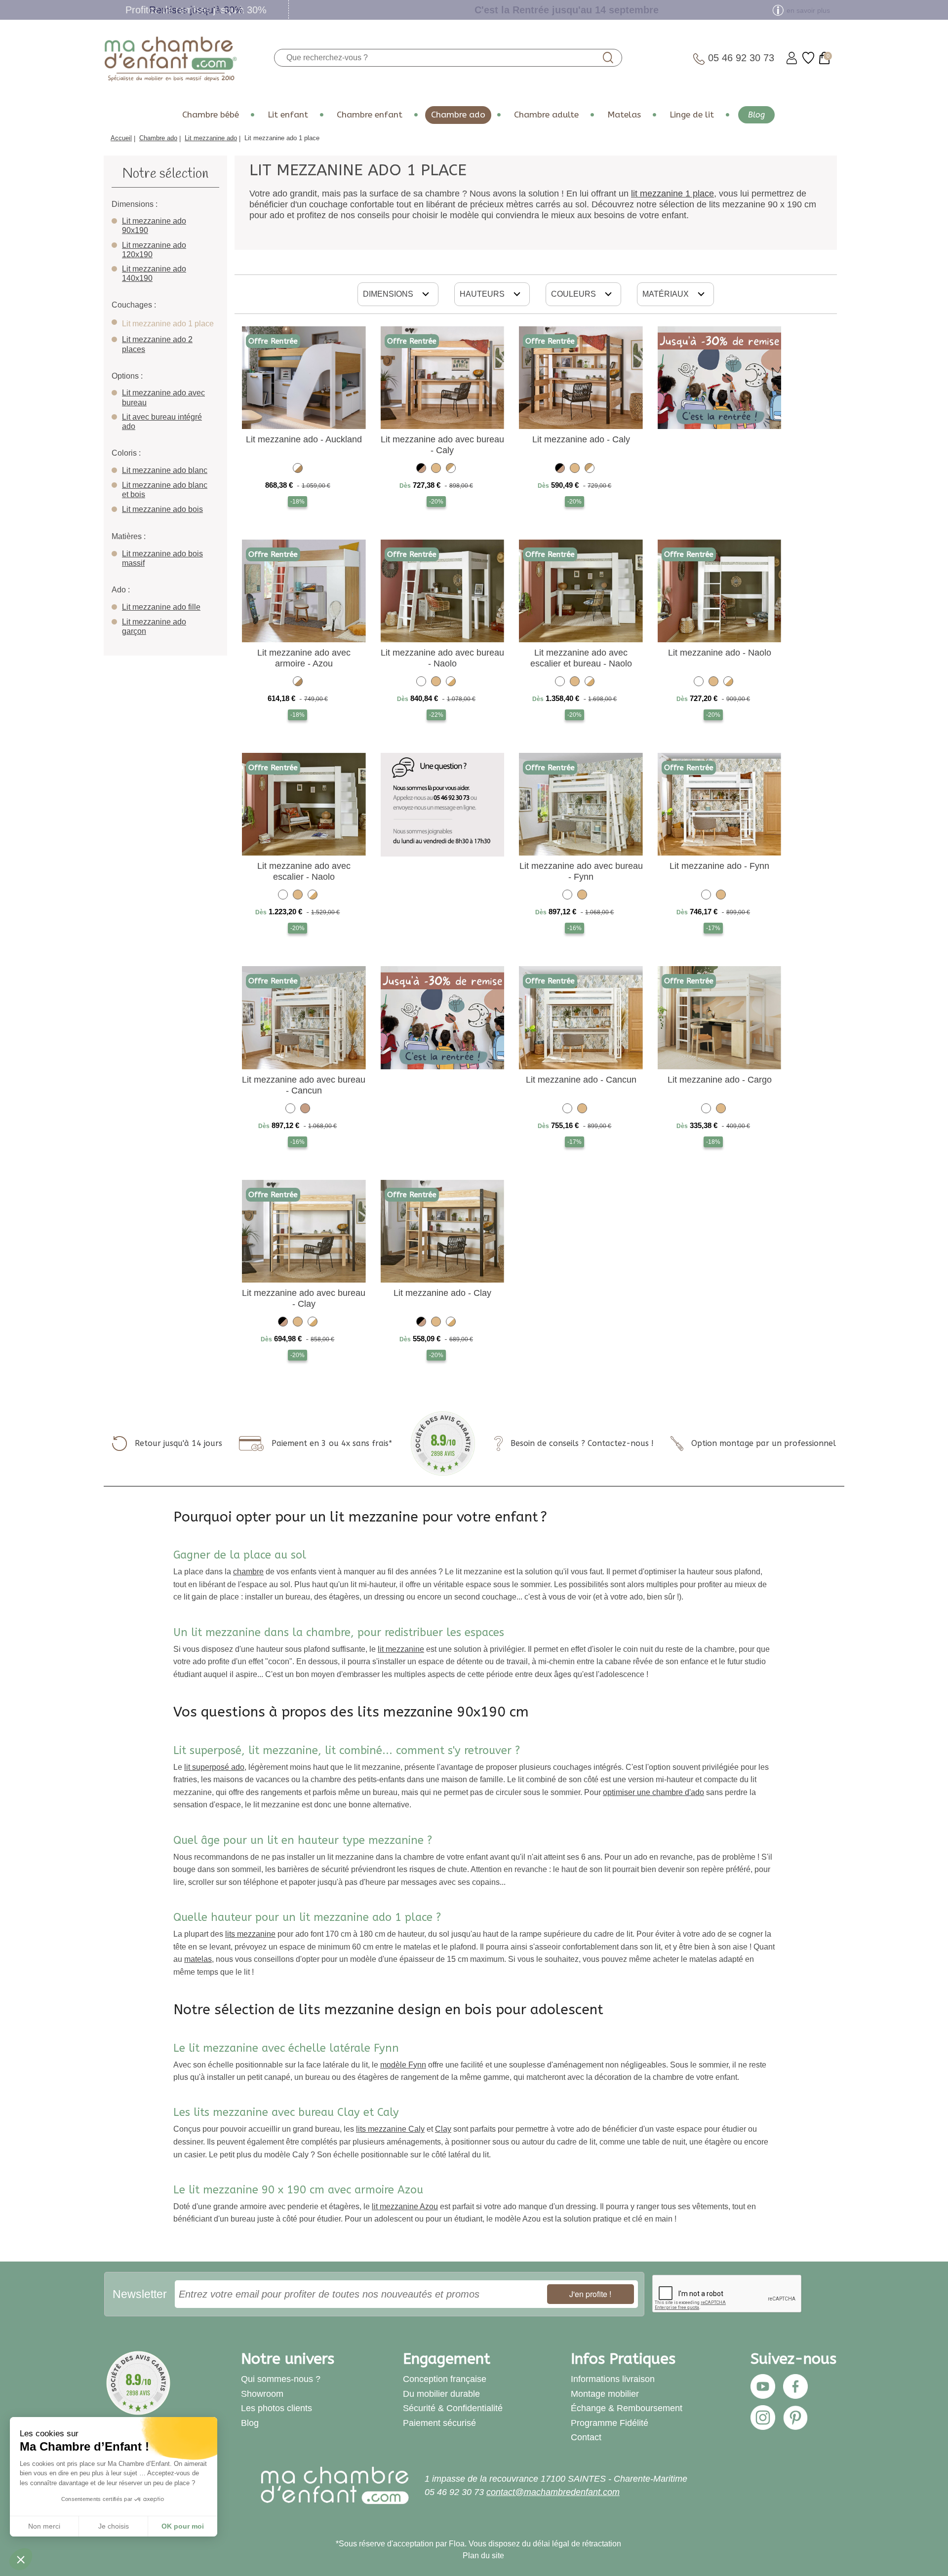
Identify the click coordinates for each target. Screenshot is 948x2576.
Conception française (445, 2379)
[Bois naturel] (436, 470)
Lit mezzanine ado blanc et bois (165, 490)
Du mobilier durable (441, 2394)
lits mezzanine (250, 1934)
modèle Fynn (403, 2065)
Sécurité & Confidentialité (453, 2408)
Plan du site (483, 2556)
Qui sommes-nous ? (281, 2379)
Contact (586, 2437)
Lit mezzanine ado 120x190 (154, 250)
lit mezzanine (401, 1649)
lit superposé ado (214, 1767)
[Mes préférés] (808, 58)
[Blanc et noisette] (298, 470)
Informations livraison (613, 2379)
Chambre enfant (370, 115)
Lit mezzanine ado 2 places (157, 344)
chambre (248, 1572)
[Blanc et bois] (451, 683)
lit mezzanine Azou (405, 2206)
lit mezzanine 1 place (672, 194)
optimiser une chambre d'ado (653, 1792)
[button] (21, 2559)
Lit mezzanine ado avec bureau (163, 397)
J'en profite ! (590, 2294)
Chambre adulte (546, 115)
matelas (198, 1959)
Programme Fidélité (610, 2423)
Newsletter (140, 2294)
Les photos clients (276, 2408)
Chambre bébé (211, 115)
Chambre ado (458, 115)
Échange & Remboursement (627, 2408)
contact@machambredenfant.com (553, 2492)
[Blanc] (421, 683)
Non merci (44, 2526)
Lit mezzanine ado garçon (154, 626)
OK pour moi (183, 2526)
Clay (443, 2129)
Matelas (624, 115)
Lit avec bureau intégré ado (162, 422)
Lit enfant (288, 115)
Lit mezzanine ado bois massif (162, 558)
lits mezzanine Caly (390, 2129)
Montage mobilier (605, 2394)
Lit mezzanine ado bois (162, 509)
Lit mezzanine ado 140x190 (154, 273)
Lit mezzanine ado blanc (165, 470)
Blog (756, 115)
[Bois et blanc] (451, 470)
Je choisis (114, 2526)
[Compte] (792, 58)
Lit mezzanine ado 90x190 (154, 226)
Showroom (262, 2394)
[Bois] (305, 1110)
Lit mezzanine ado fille (161, 607)
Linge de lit (692, 115)
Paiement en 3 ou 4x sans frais (330, 1443)
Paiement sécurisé (439, 2423)
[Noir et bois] (421, 470)
